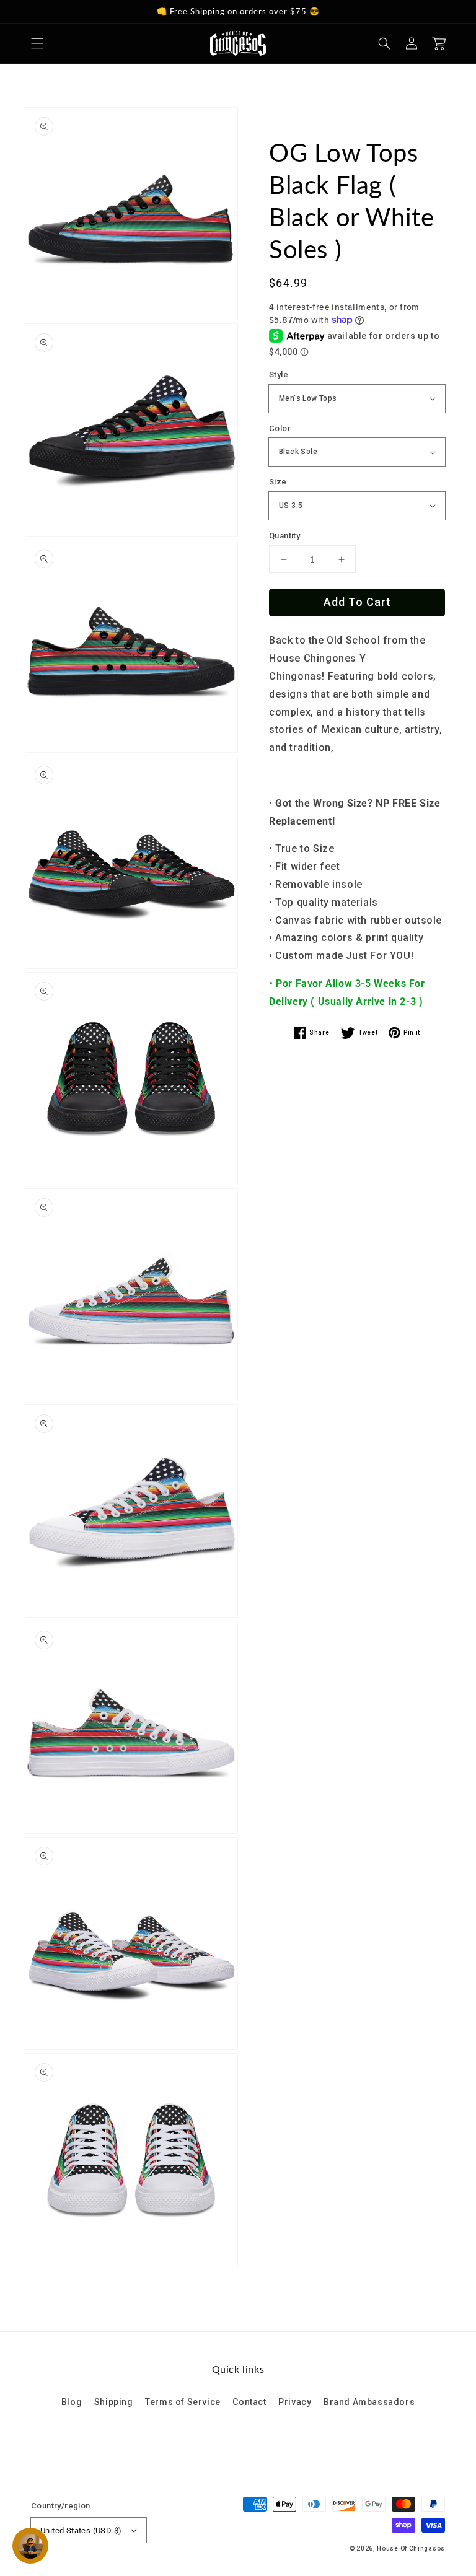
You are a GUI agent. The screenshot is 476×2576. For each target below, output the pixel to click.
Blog (72, 2402)
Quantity (284, 536)
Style (279, 375)
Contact (249, 2402)
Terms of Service (183, 2402)
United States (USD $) (81, 2530)
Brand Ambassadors (369, 2402)
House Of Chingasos (411, 2548)
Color (280, 428)
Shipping (114, 2402)
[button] (37, 43)
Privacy (295, 2402)
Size (278, 482)
